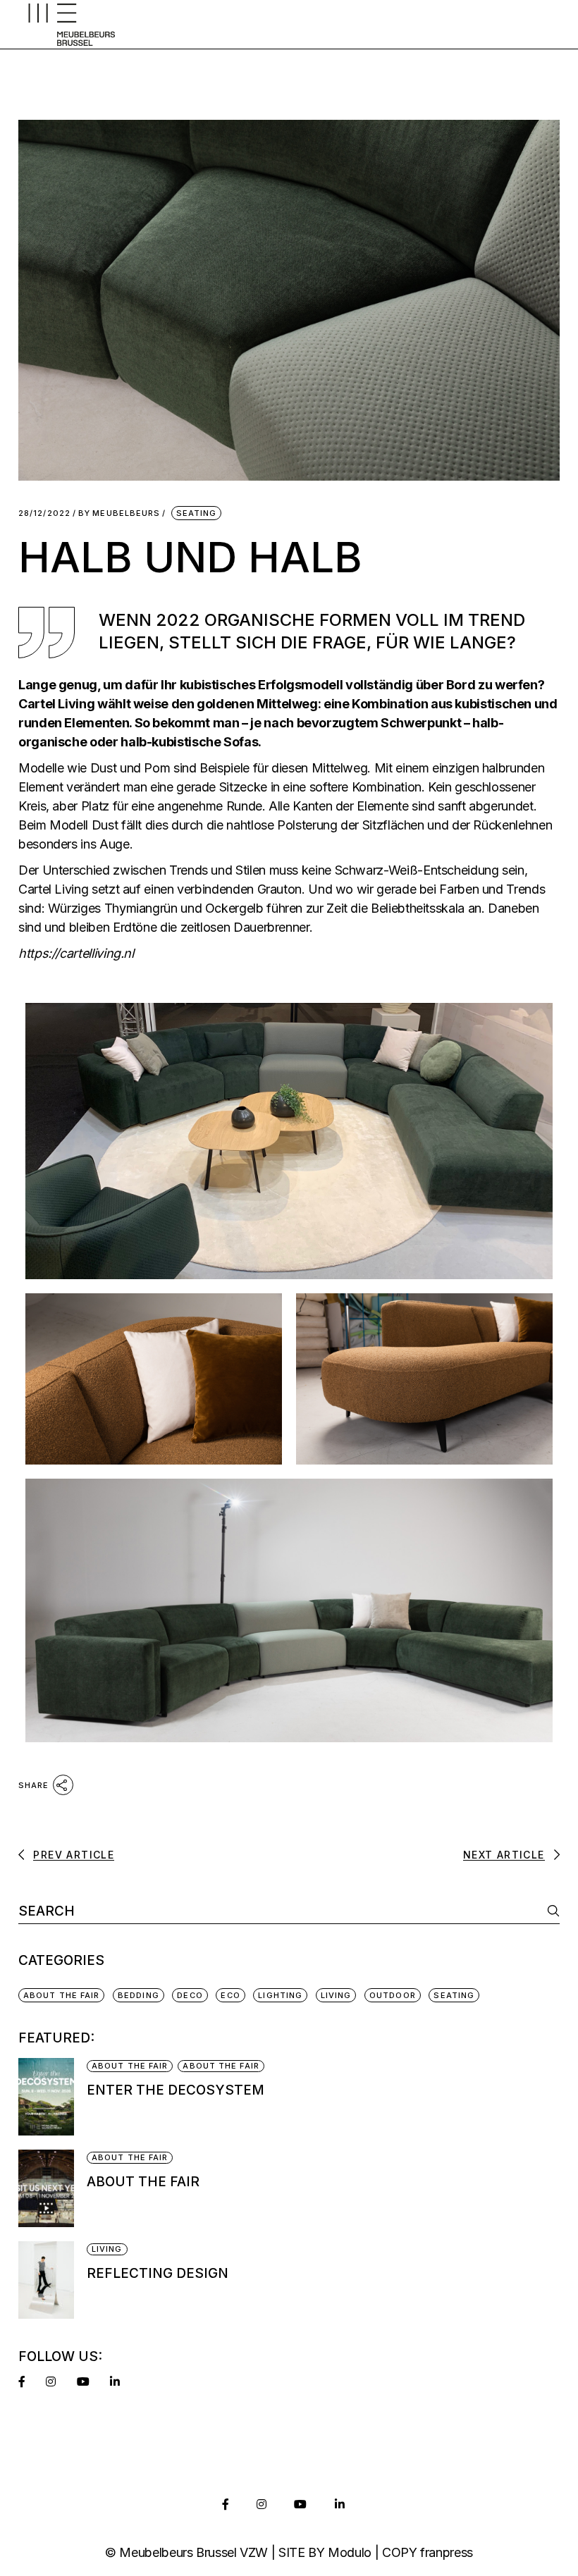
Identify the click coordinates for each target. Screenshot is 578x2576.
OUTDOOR (393, 1995)
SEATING (197, 513)
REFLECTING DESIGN (158, 2273)
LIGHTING (280, 1995)
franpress (447, 2552)
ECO (230, 1995)
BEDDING (139, 1995)
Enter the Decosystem (176, 2090)
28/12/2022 (44, 513)
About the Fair (143, 2182)
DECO (190, 1995)
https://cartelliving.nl (76, 953)
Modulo (350, 2552)
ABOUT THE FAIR (61, 1995)
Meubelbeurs (119, 513)
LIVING (336, 1995)
